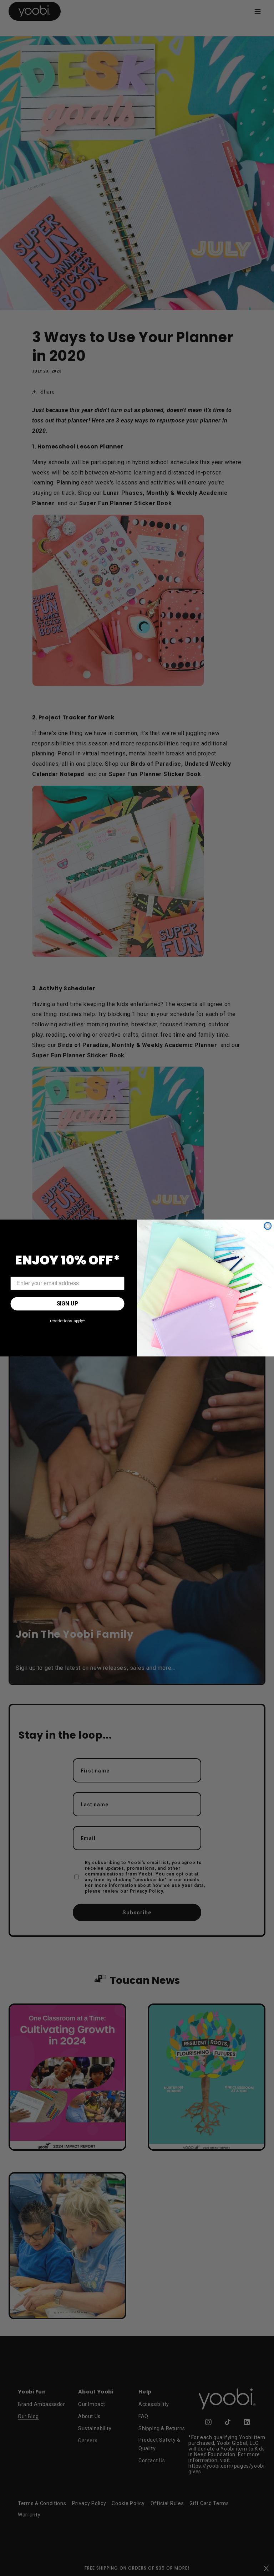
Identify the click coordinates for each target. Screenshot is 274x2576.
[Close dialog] (268, 1226)
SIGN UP (68, 1304)
